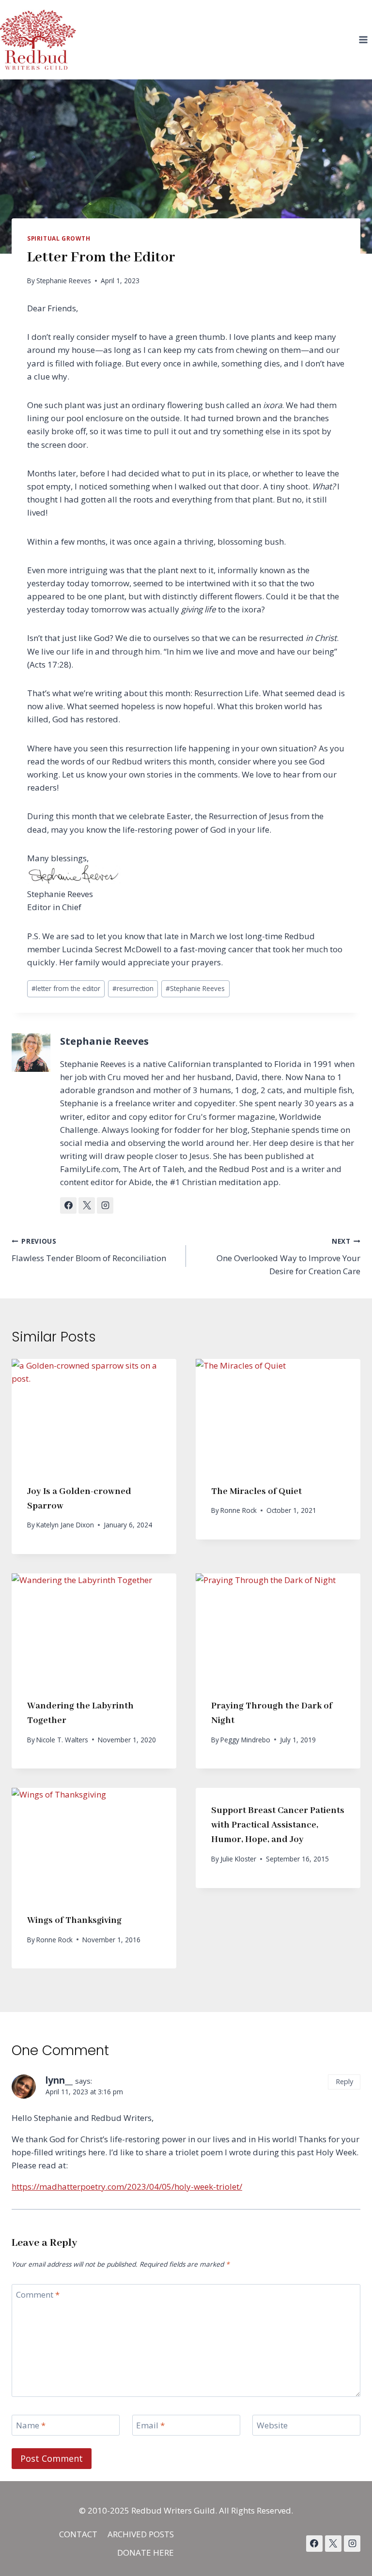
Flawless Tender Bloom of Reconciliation (89, 1250)
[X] (333, 2544)
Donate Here (146, 2553)
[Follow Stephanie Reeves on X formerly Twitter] (87, 1205)
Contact (78, 2534)
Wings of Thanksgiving (74, 1921)
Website (272, 2425)
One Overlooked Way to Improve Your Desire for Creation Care (288, 1257)
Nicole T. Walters (62, 1740)
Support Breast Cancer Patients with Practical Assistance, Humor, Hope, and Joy (278, 1825)
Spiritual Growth (59, 238)
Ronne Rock (239, 1510)
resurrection (133, 988)
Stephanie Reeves (64, 281)
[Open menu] (363, 39)
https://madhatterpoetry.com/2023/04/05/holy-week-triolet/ (127, 2187)
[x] (314, 2544)
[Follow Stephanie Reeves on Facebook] (68, 1205)
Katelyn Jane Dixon (65, 1525)
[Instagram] (352, 2544)
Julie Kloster (238, 1859)
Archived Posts (141, 2534)
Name (31, 2425)
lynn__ (59, 2080)
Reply (344, 2081)
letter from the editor (66, 988)
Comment (38, 2295)
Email (150, 2425)
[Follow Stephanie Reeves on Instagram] (105, 1205)
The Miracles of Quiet (256, 1492)
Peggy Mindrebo (245, 1740)
